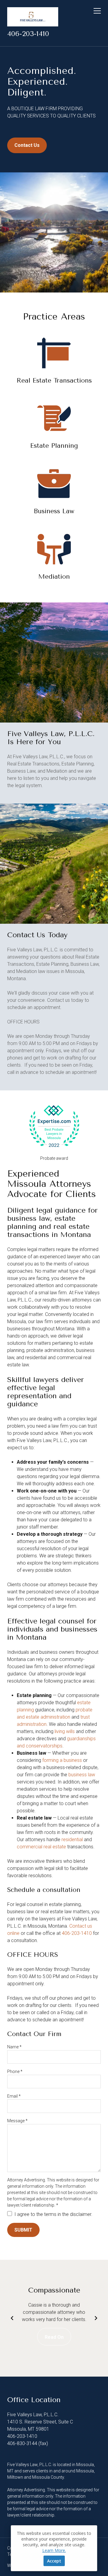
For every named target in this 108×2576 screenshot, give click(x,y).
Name (14, 2047)
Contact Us (27, 145)
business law (82, 1775)
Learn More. (54, 2550)
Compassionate (54, 2290)
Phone (15, 2071)
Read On (54, 2337)
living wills (65, 1731)
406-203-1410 (28, 34)
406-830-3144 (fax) (28, 2443)
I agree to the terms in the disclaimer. (53, 2214)
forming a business (62, 1760)
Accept (54, 2561)
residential (72, 1840)
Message (17, 2121)
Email (14, 2096)
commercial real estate (41, 1847)
